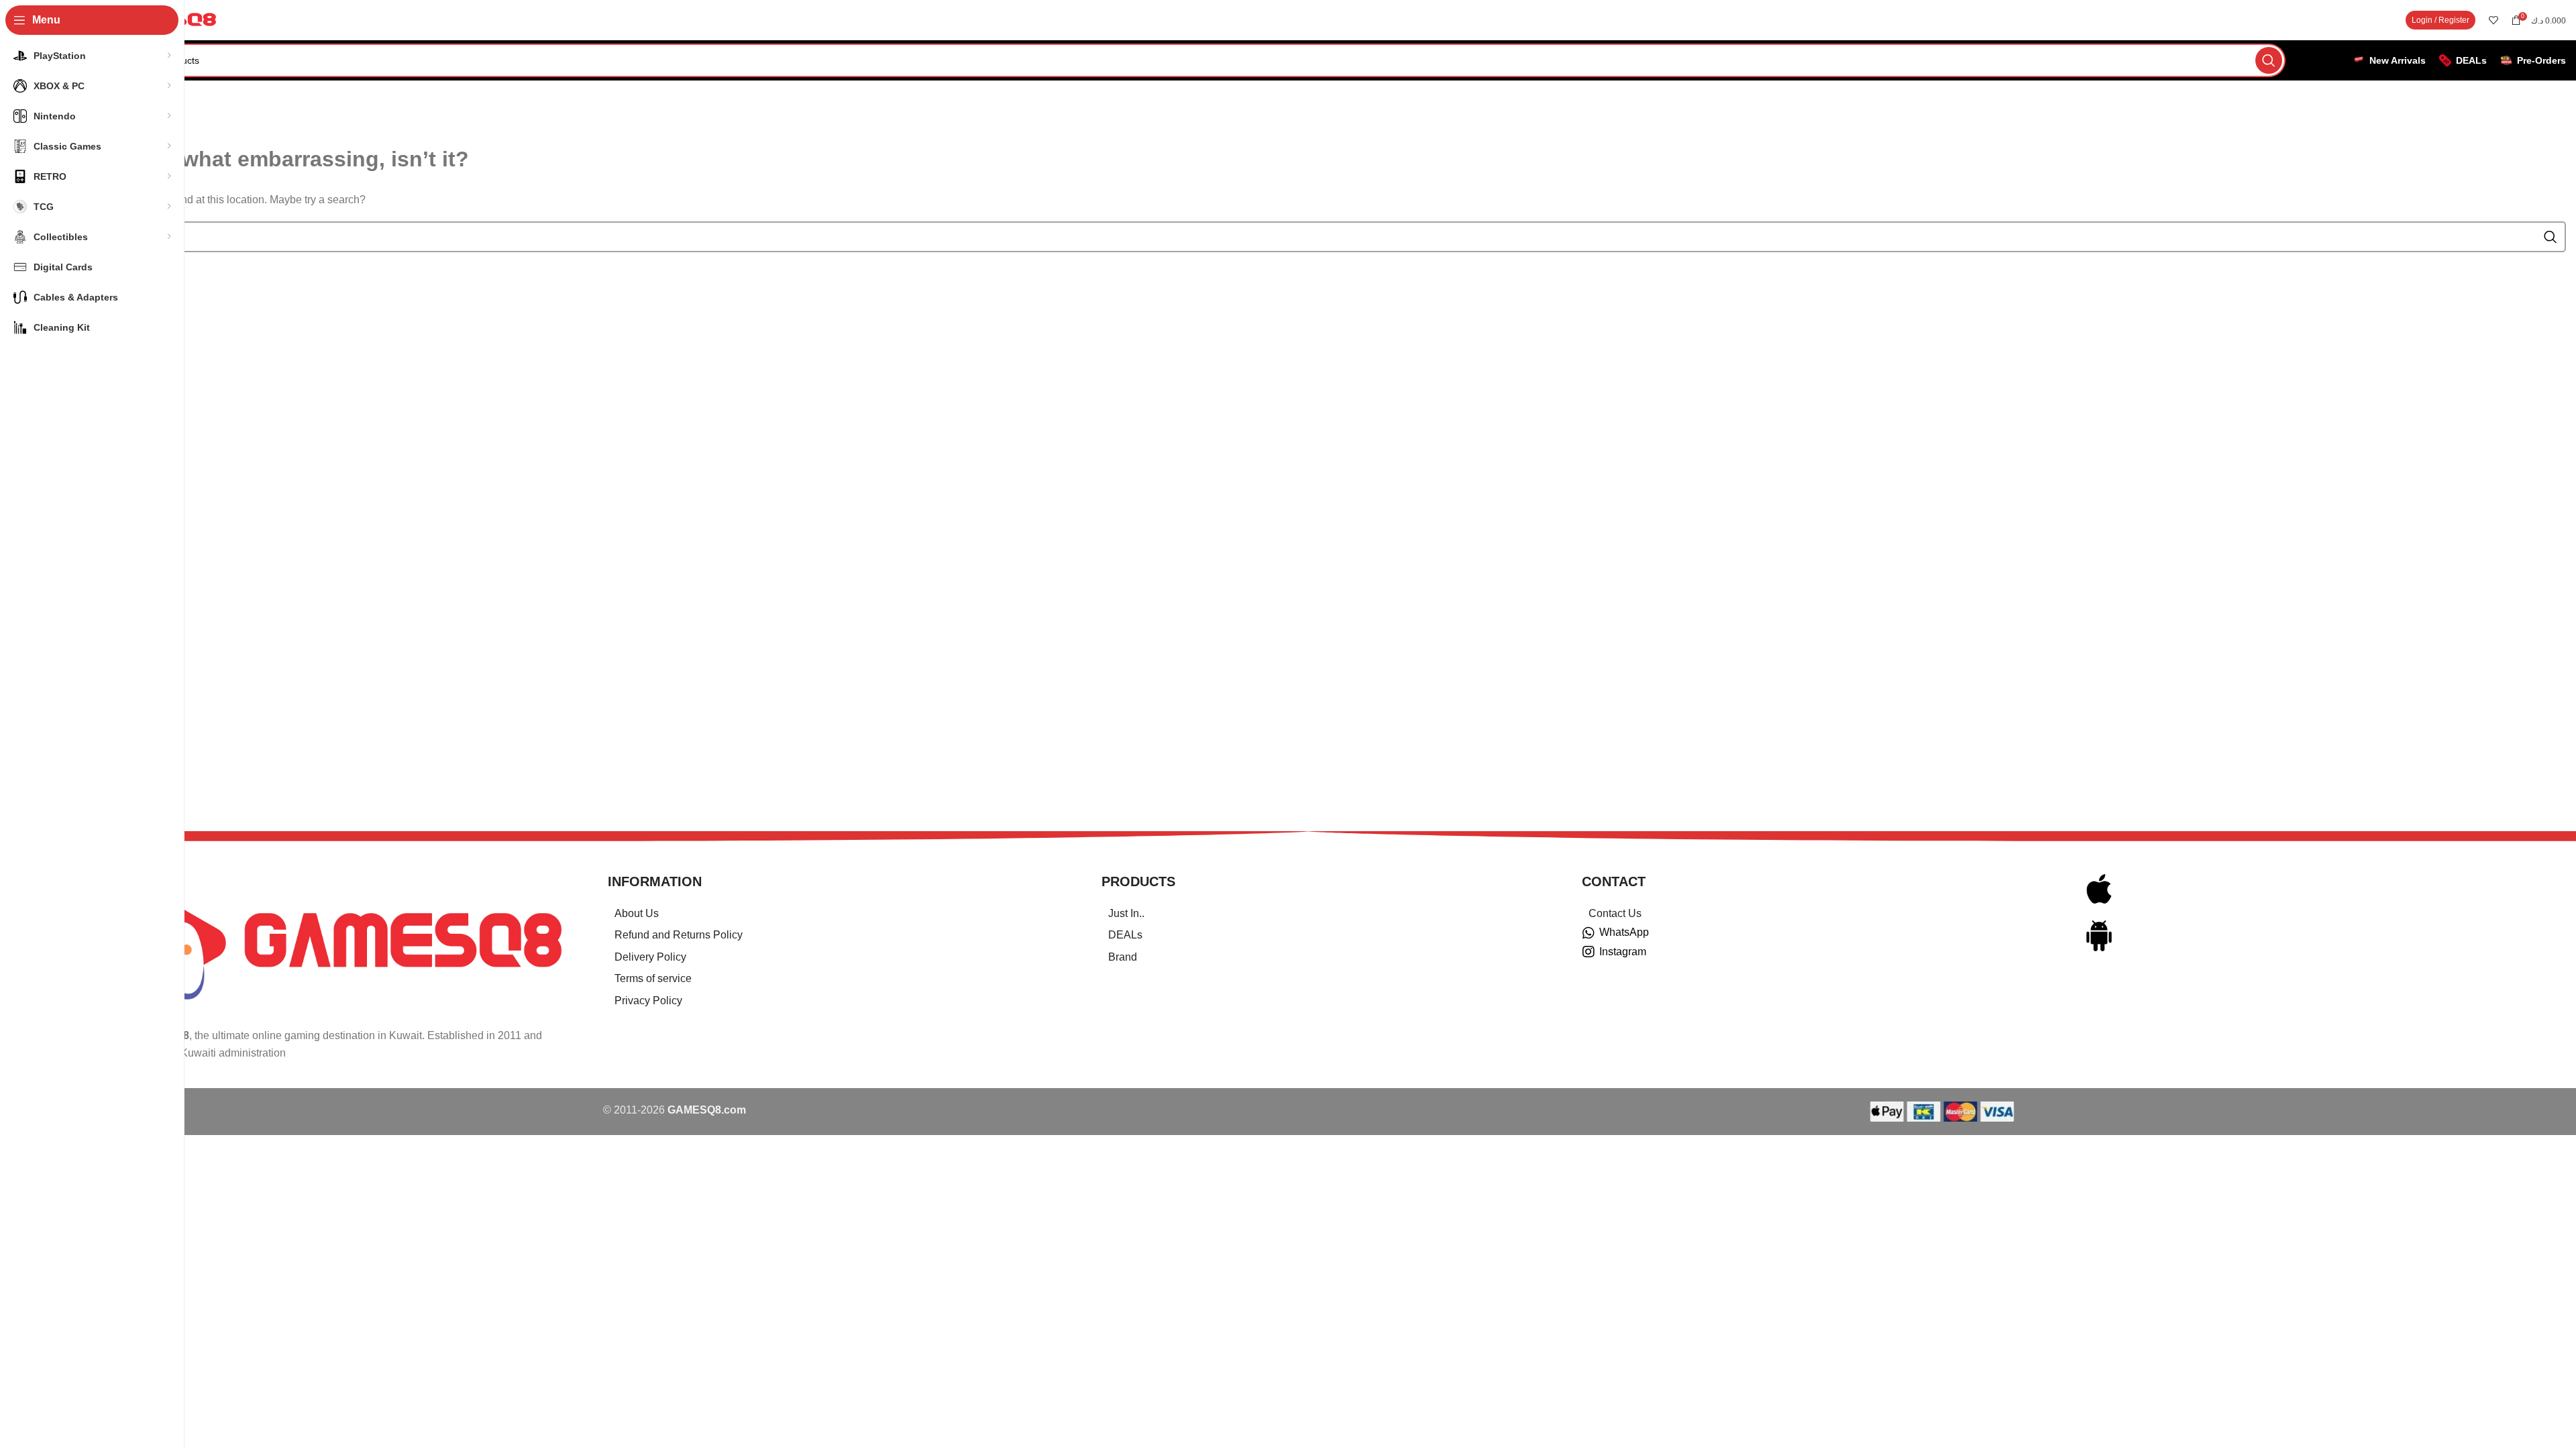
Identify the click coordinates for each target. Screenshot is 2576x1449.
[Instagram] (1589, 952)
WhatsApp (1624, 932)
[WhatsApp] (1589, 933)
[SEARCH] (2269, 60)
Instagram (1623, 952)
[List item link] (838, 914)
